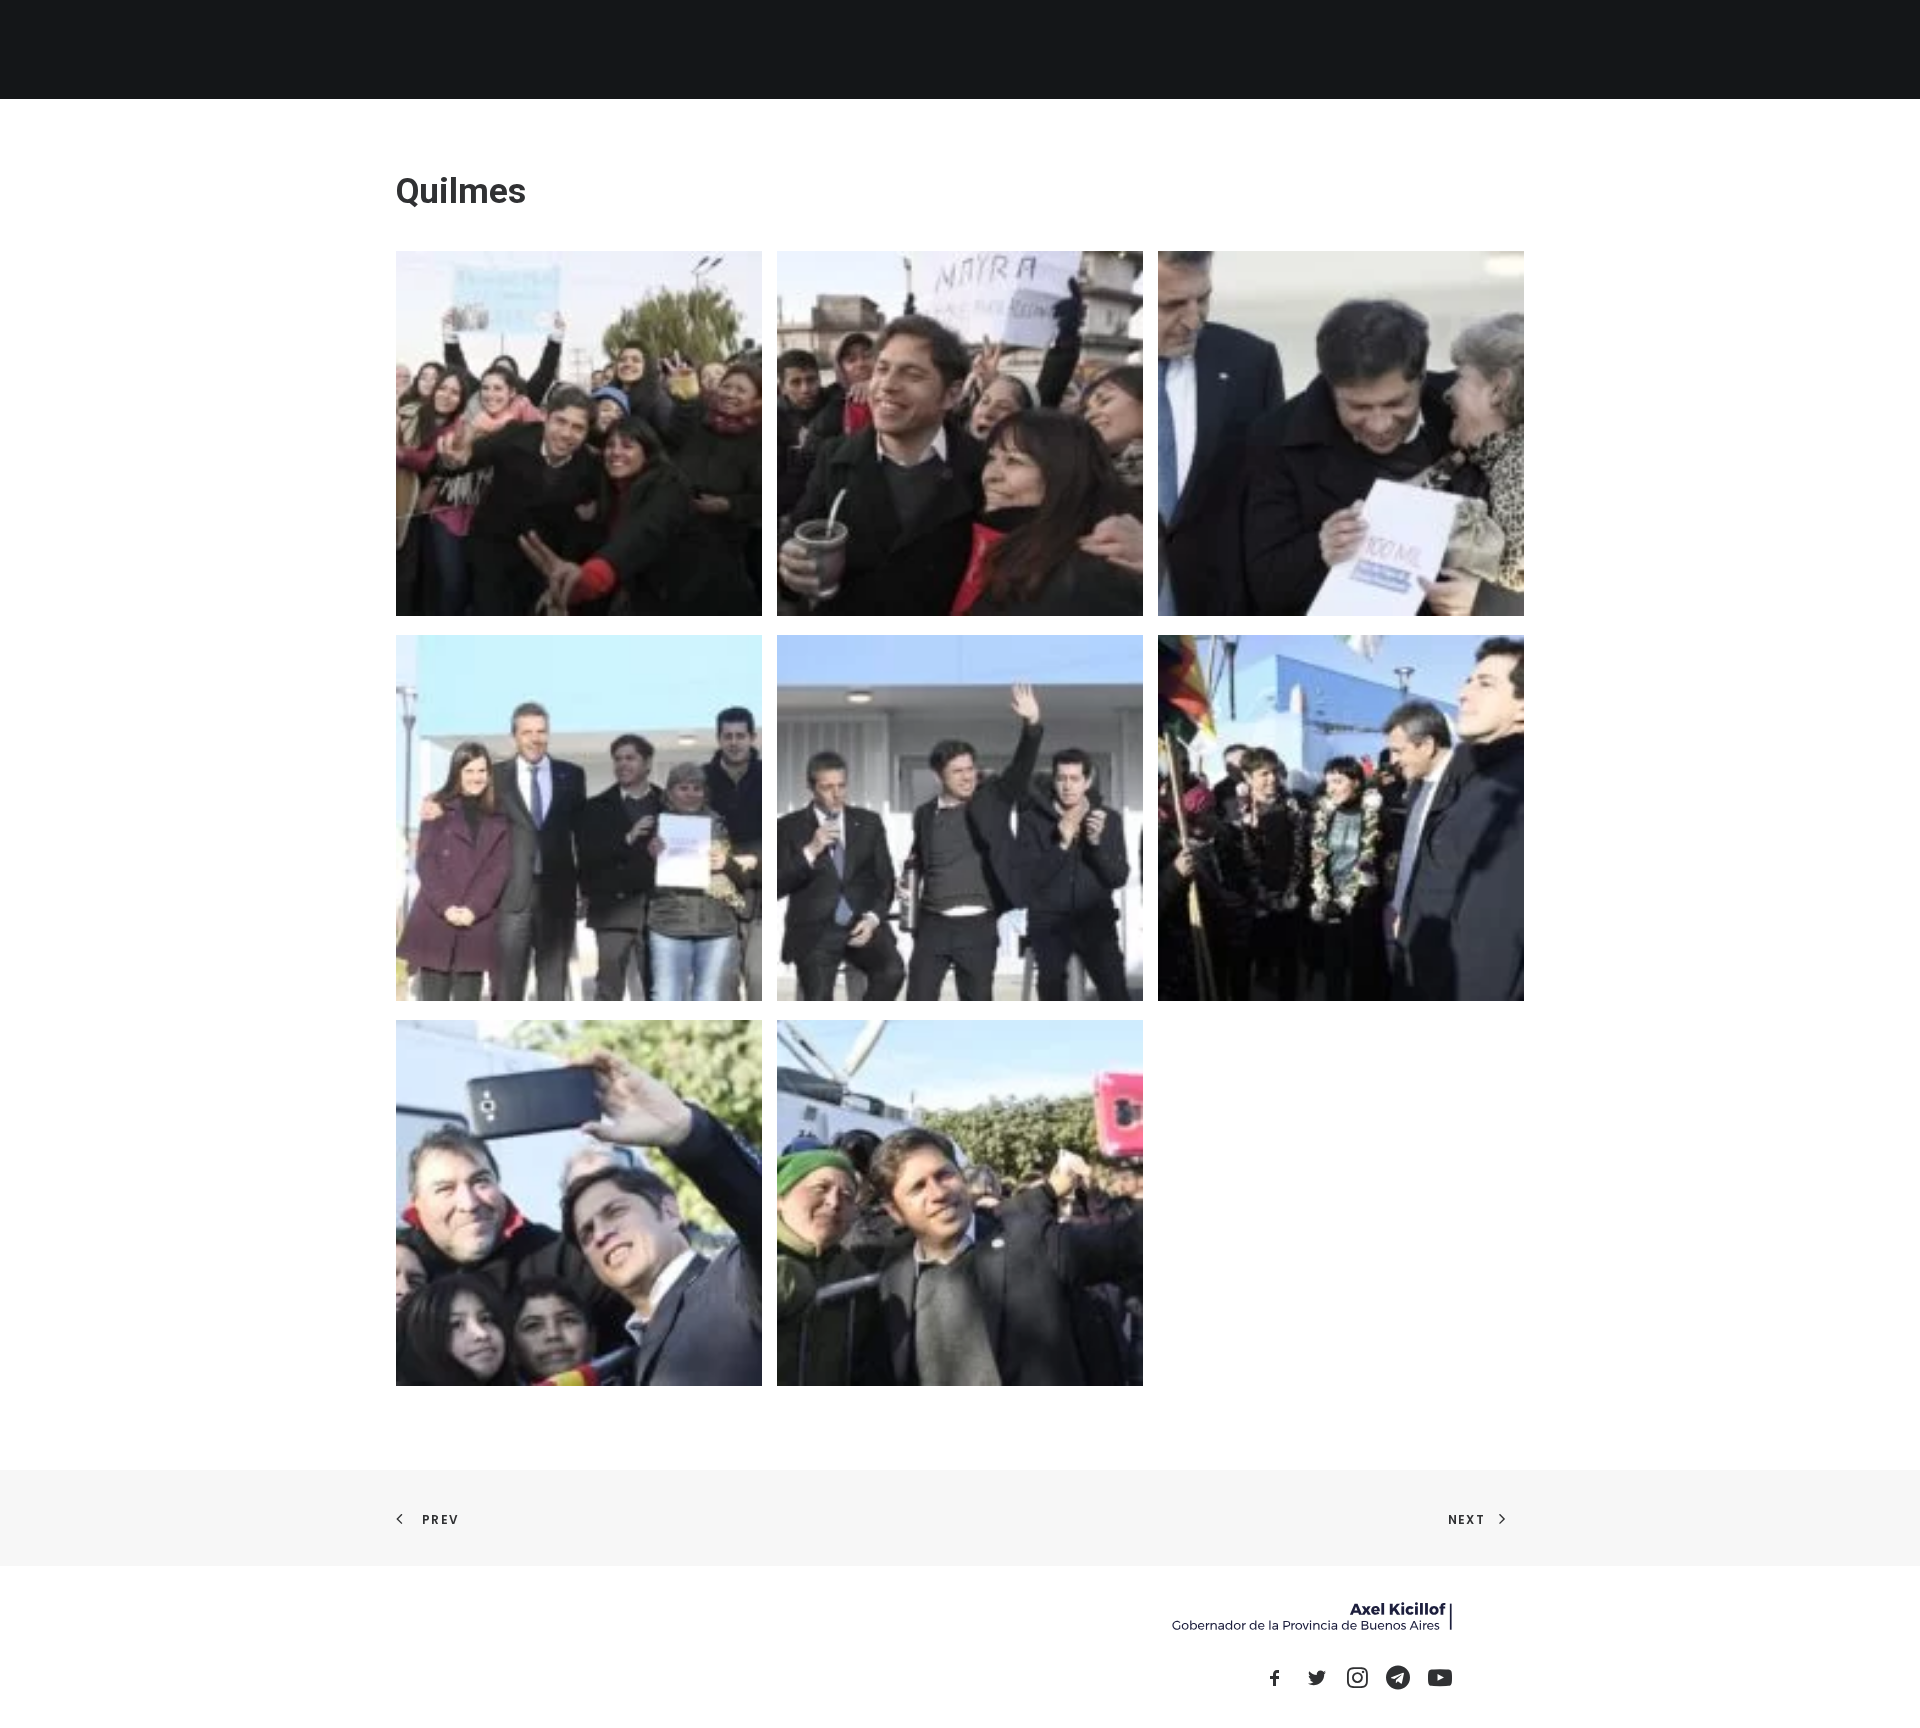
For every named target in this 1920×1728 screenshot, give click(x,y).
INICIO (916, 49)
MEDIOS (1224, 49)
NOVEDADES (1003, 49)
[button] (1398, 49)
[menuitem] (916, 49)
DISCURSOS (1313, 49)
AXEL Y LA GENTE (1120, 49)
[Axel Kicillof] (621, 49)
